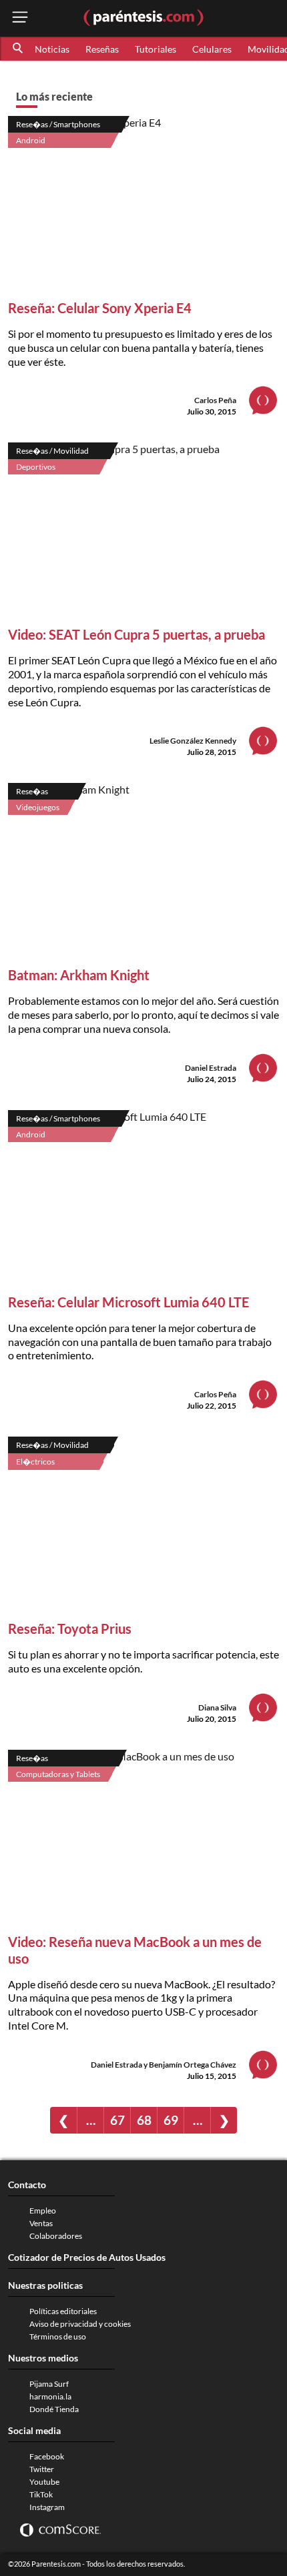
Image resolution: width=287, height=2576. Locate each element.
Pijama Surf (49, 2384)
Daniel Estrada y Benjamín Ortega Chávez (164, 2065)
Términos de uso (58, 2336)
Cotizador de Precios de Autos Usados (87, 2257)
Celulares (212, 49)
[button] (19, 49)
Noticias (52, 49)
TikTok (41, 2494)
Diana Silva (217, 1707)
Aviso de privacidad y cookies (80, 2324)
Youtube (44, 2482)
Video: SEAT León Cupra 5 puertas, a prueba (136, 634)
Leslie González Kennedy (193, 741)
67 (117, 2120)
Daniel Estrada (211, 1068)
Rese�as (32, 791)
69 (171, 2120)
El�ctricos (35, 1462)
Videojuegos (38, 807)
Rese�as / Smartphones (58, 124)
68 (144, 2120)
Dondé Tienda (54, 2409)
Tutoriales (156, 49)
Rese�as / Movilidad (52, 451)
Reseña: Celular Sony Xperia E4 (100, 308)
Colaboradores (56, 2236)
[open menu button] (20, 18)
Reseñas (102, 49)
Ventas (41, 2223)
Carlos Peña (215, 400)
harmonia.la (50, 2396)
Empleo (43, 2211)
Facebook (47, 2456)
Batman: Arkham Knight (79, 975)
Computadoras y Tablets (58, 1774)
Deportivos (36, 467)
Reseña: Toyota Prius (70, 1628)
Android (31, 140)
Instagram (47, 2507)
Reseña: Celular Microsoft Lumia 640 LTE (128, 1302)
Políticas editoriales (63, 2311)
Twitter (42, 2469)
